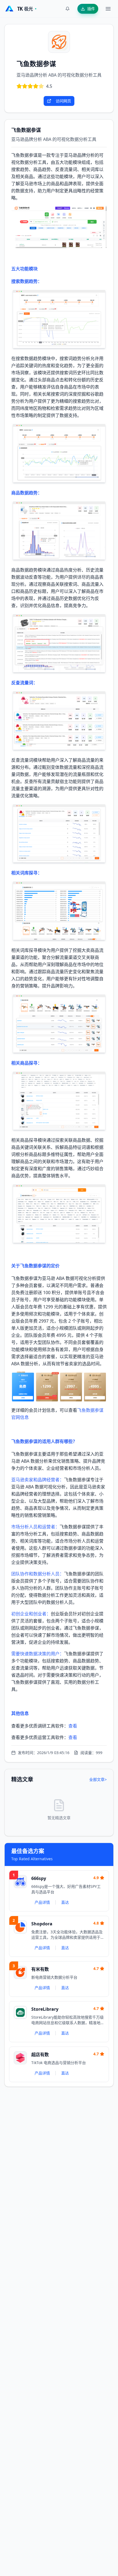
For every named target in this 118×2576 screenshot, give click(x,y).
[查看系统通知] (68, 9)
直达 (65, 1902)
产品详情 (42, 1902)
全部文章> (98, 1779)
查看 (73, 1726)
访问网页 (63, 101)
